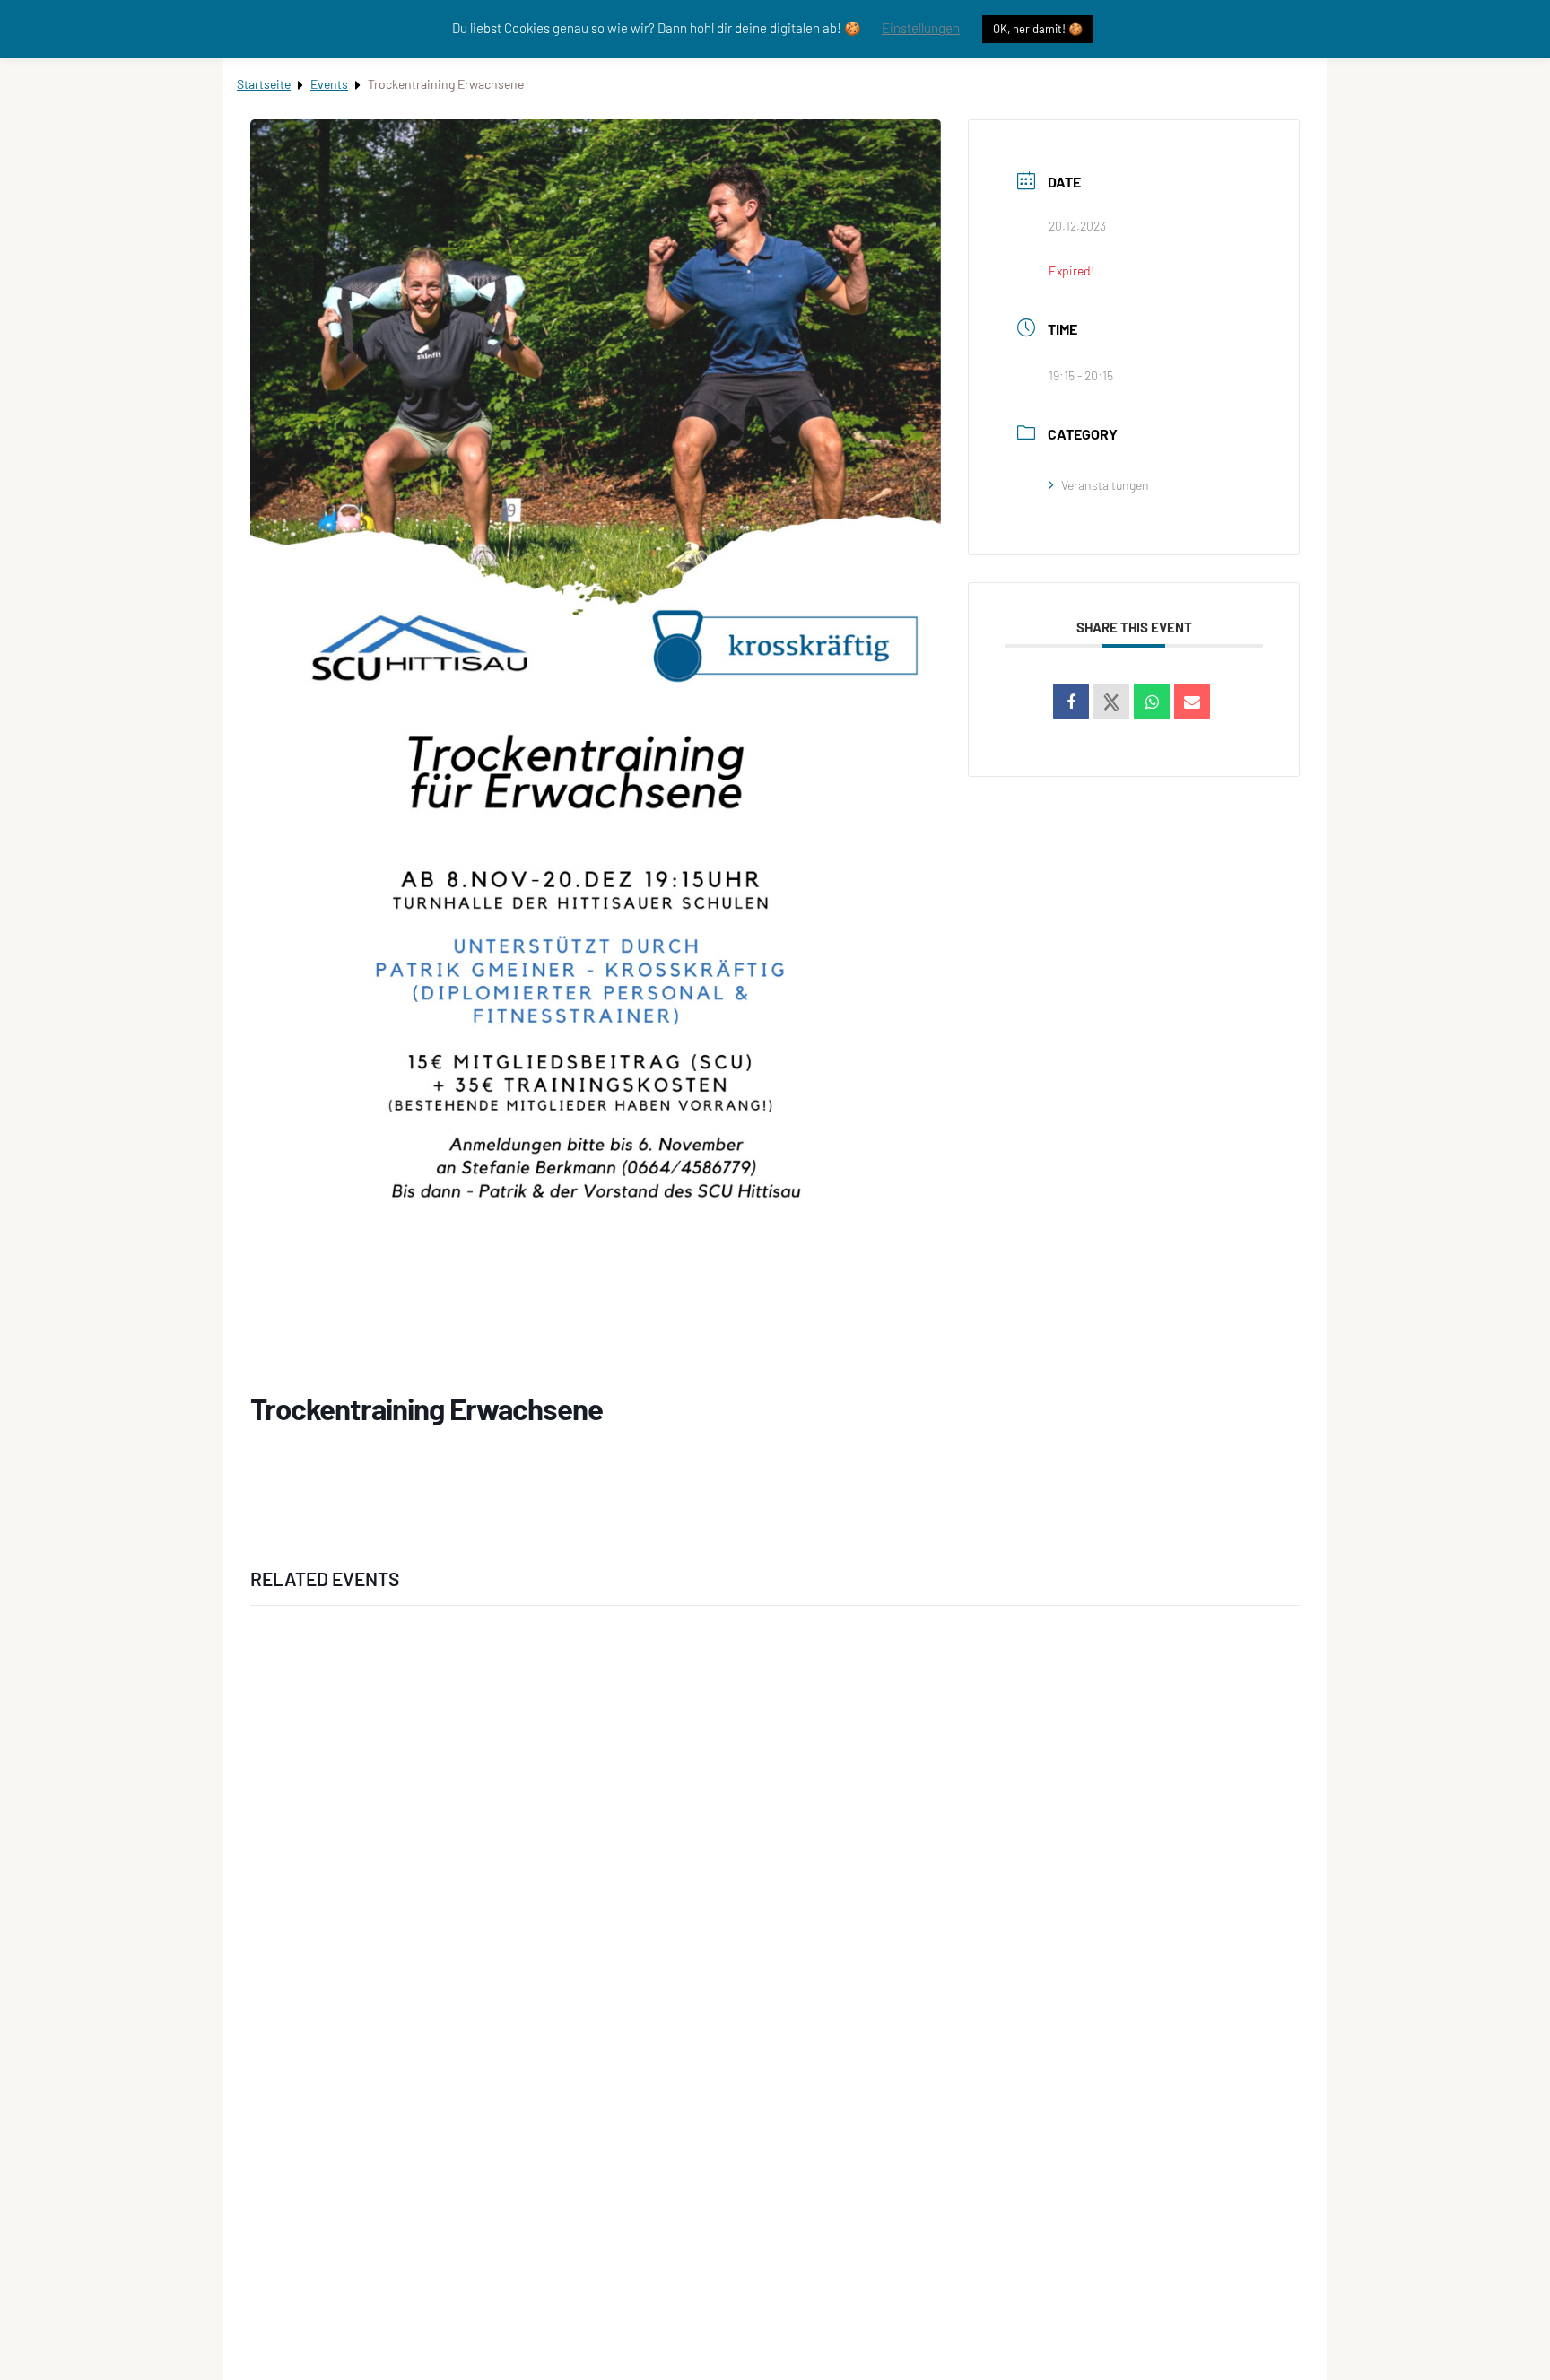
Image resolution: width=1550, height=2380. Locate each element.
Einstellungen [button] (921, 28)
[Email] (1192, 702)
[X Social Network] (1111, 702)
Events (329, 84)
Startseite (264, 84)
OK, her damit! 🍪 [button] (1038, 29)
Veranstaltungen (1105, 485)
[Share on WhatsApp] (1152, 702)
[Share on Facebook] (1071, 702)
